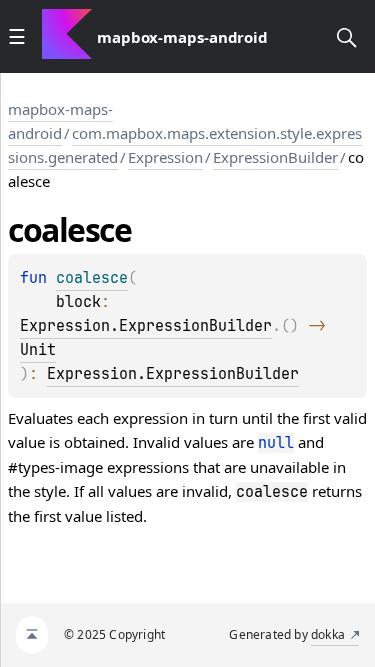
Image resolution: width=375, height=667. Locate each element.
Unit (38, 350)
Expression (165, 157)
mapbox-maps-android (60, 121)
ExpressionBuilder (275, 157)
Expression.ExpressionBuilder (146, 326)
